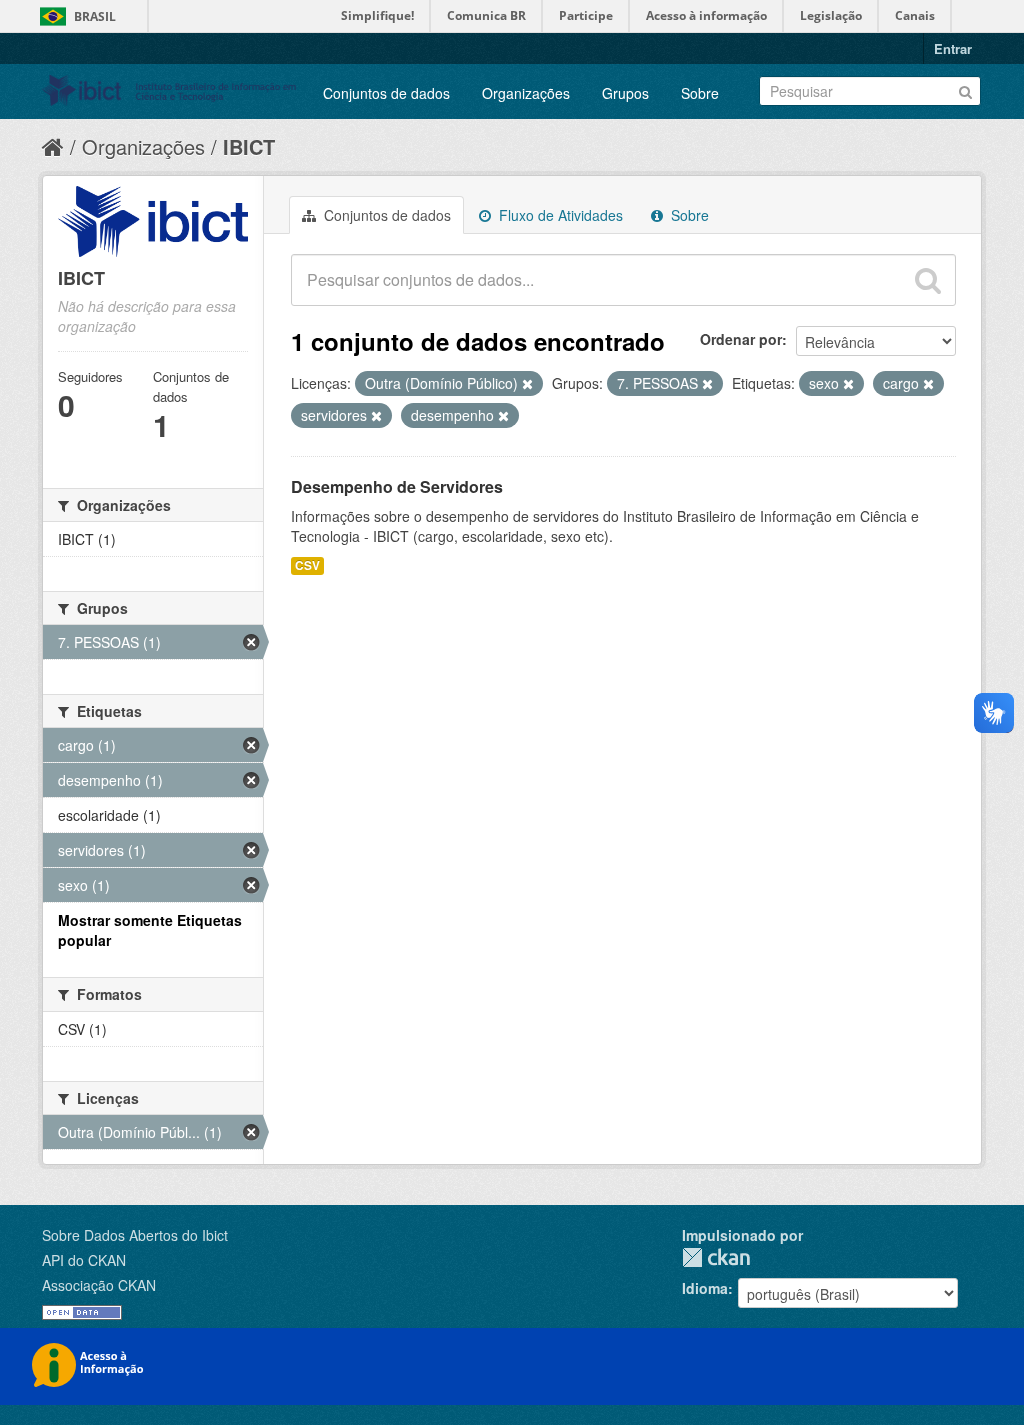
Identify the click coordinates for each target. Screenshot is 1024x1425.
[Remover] (527, 384)
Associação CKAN (99, 1285)
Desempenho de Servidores (397, 486)
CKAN (716, 1257)
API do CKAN (84, 1260)
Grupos (625, 93)
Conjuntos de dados (386, 93)
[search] (928, 280)
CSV (307, 565)
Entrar (953, 48)
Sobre (700, 93)
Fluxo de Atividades (559, 215)
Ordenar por (741, 339)
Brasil (95, 16)
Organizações (526, 93)
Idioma (705, 1288)
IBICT (249, 146)
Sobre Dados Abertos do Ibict (135, 1235)
